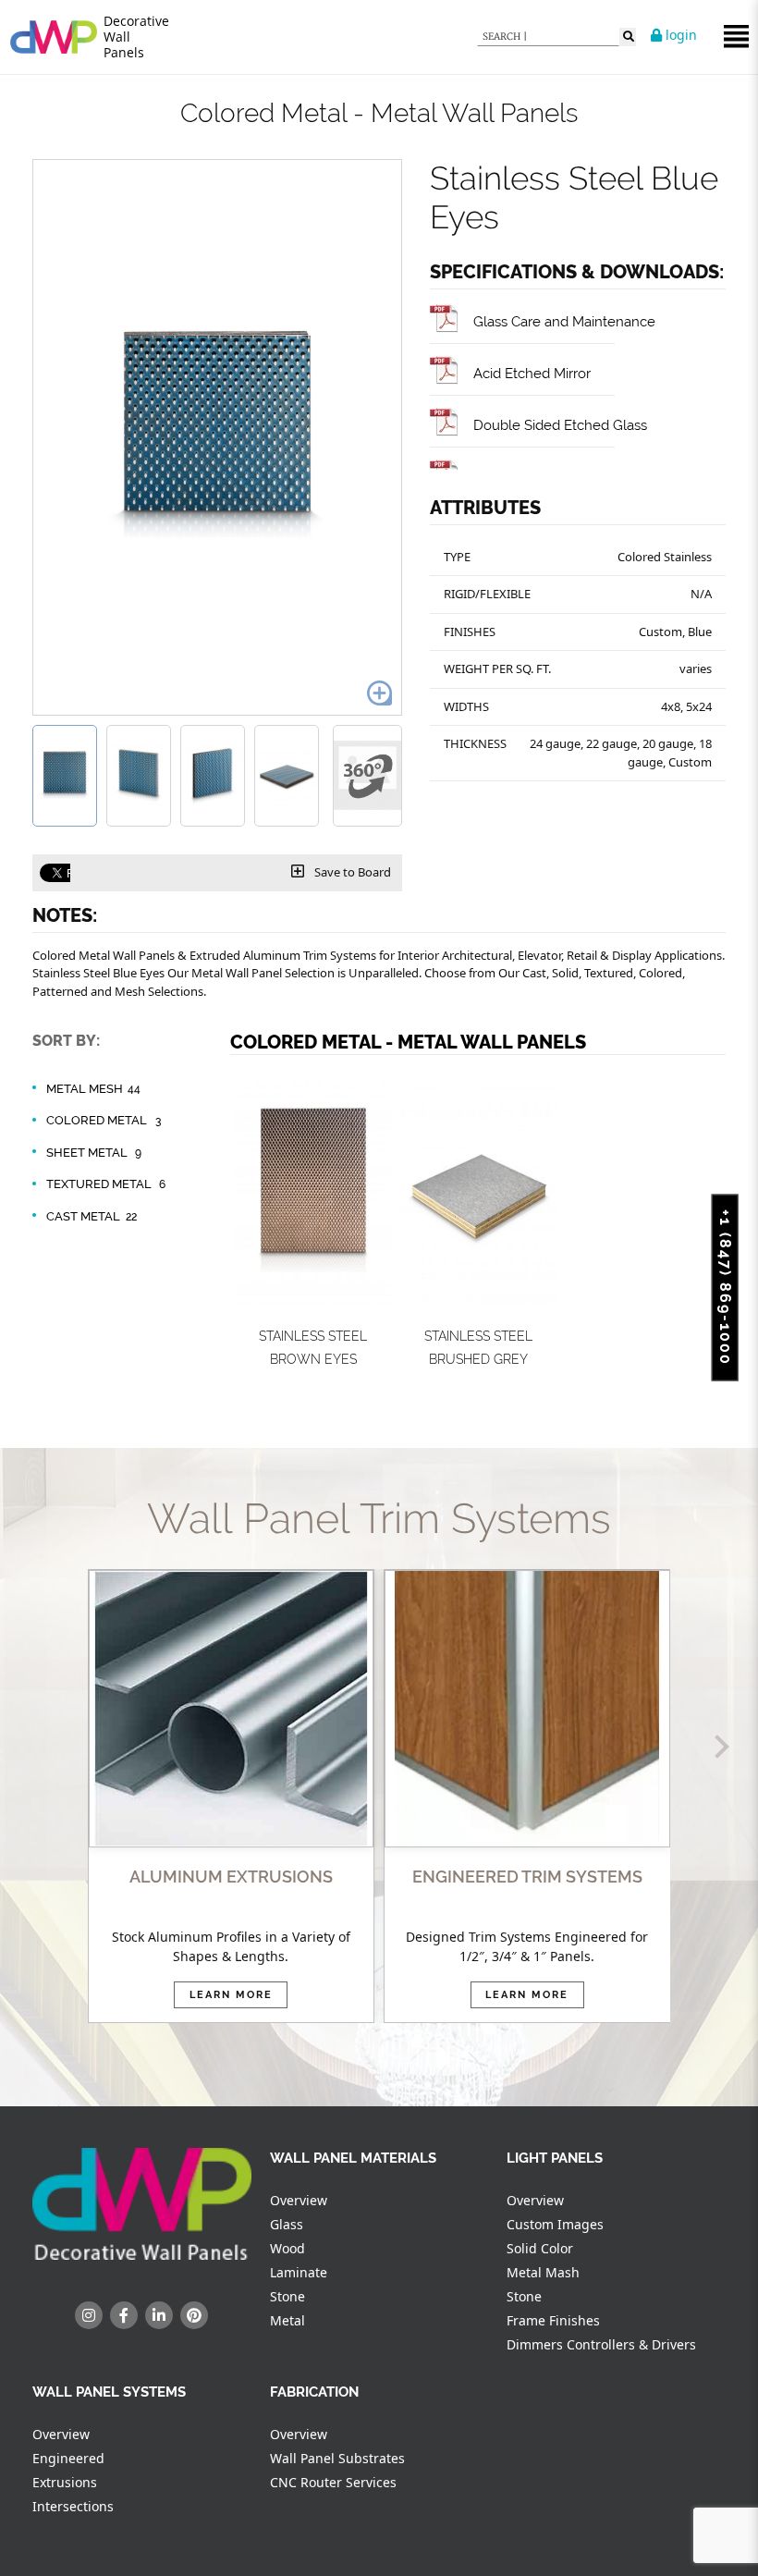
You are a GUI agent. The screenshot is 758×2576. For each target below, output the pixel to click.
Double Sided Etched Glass (560, 425)
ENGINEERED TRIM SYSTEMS (527, 1877)
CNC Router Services (333, 2482)
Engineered (68, 2458)
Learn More (231, 1995)
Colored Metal (104, 1120)
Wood (287, 2248)
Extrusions (65, 2482)
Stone (287, 2296)
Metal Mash (543, 2272)
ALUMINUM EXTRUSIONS (231, 1877)
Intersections (73, 2506)
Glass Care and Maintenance (564, 321)
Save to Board (351, 872)
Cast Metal (92, 1216)
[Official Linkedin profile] (159, 2315)
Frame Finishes (553, 2320)
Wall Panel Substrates (337, 2458)
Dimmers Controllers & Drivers (601, 2344)
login (679, 35)
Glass (287, 2224)
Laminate (299, 2272)
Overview (299, 2200)
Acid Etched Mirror (532, 373)
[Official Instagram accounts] (89, 2315)
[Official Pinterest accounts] (194, 2315)
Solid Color (540, 2248)
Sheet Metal (94, 1153)
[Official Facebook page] (124, 2315)
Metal (287, 2320)
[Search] (628, 37)
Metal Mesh (93, 1089)
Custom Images (555, 2224)
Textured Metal (106, 1184)
